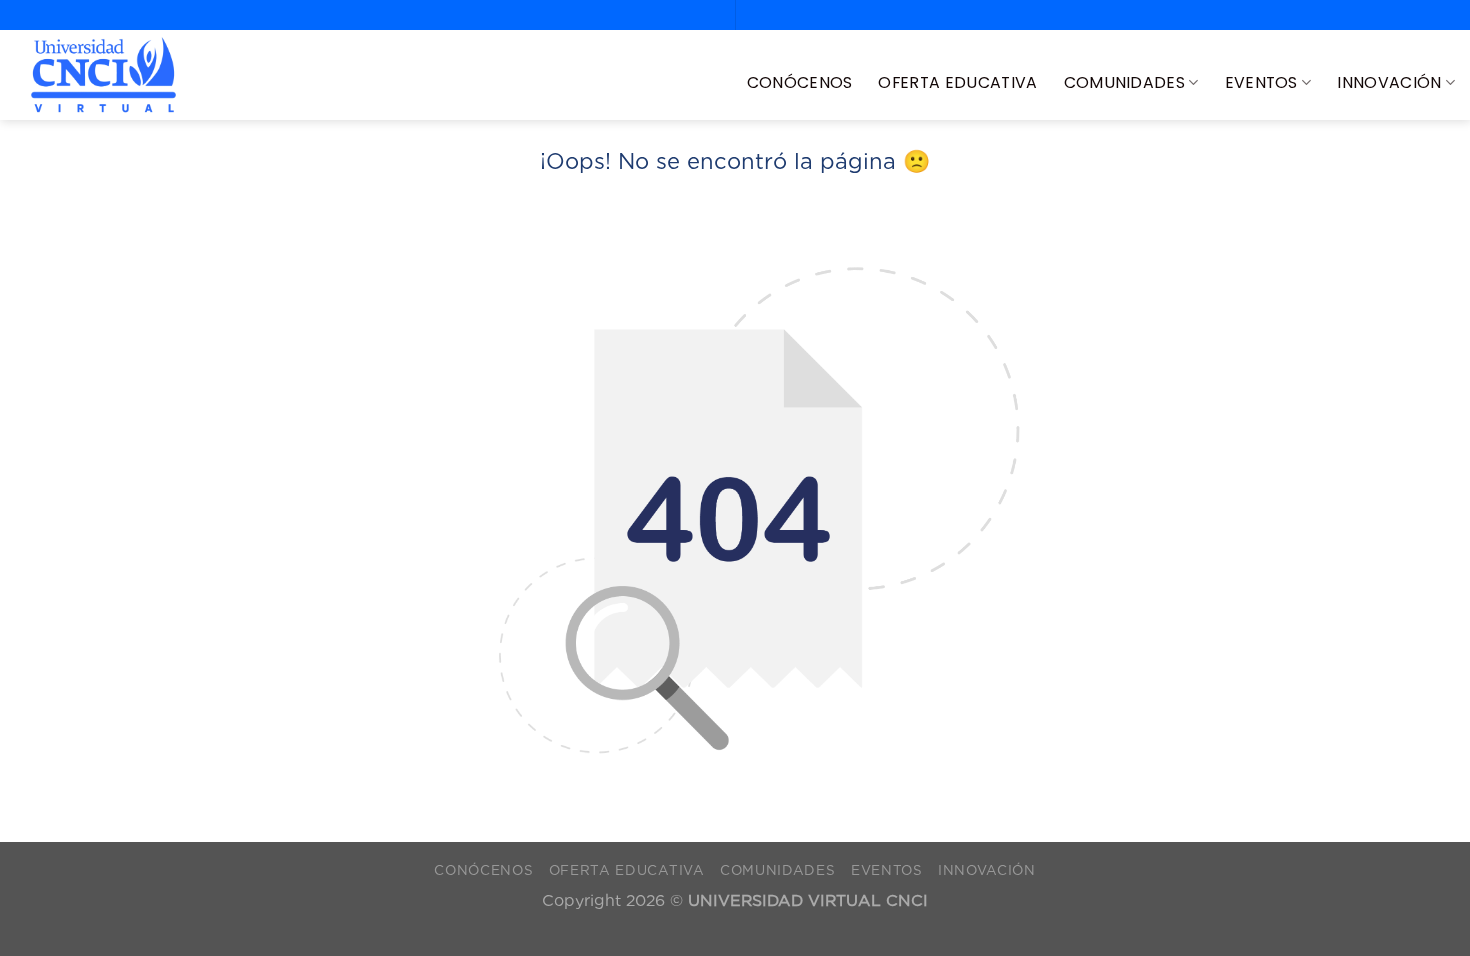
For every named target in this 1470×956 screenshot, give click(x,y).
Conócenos (800, 82)
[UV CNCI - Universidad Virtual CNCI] (103, 75)
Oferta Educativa (957, 82)
